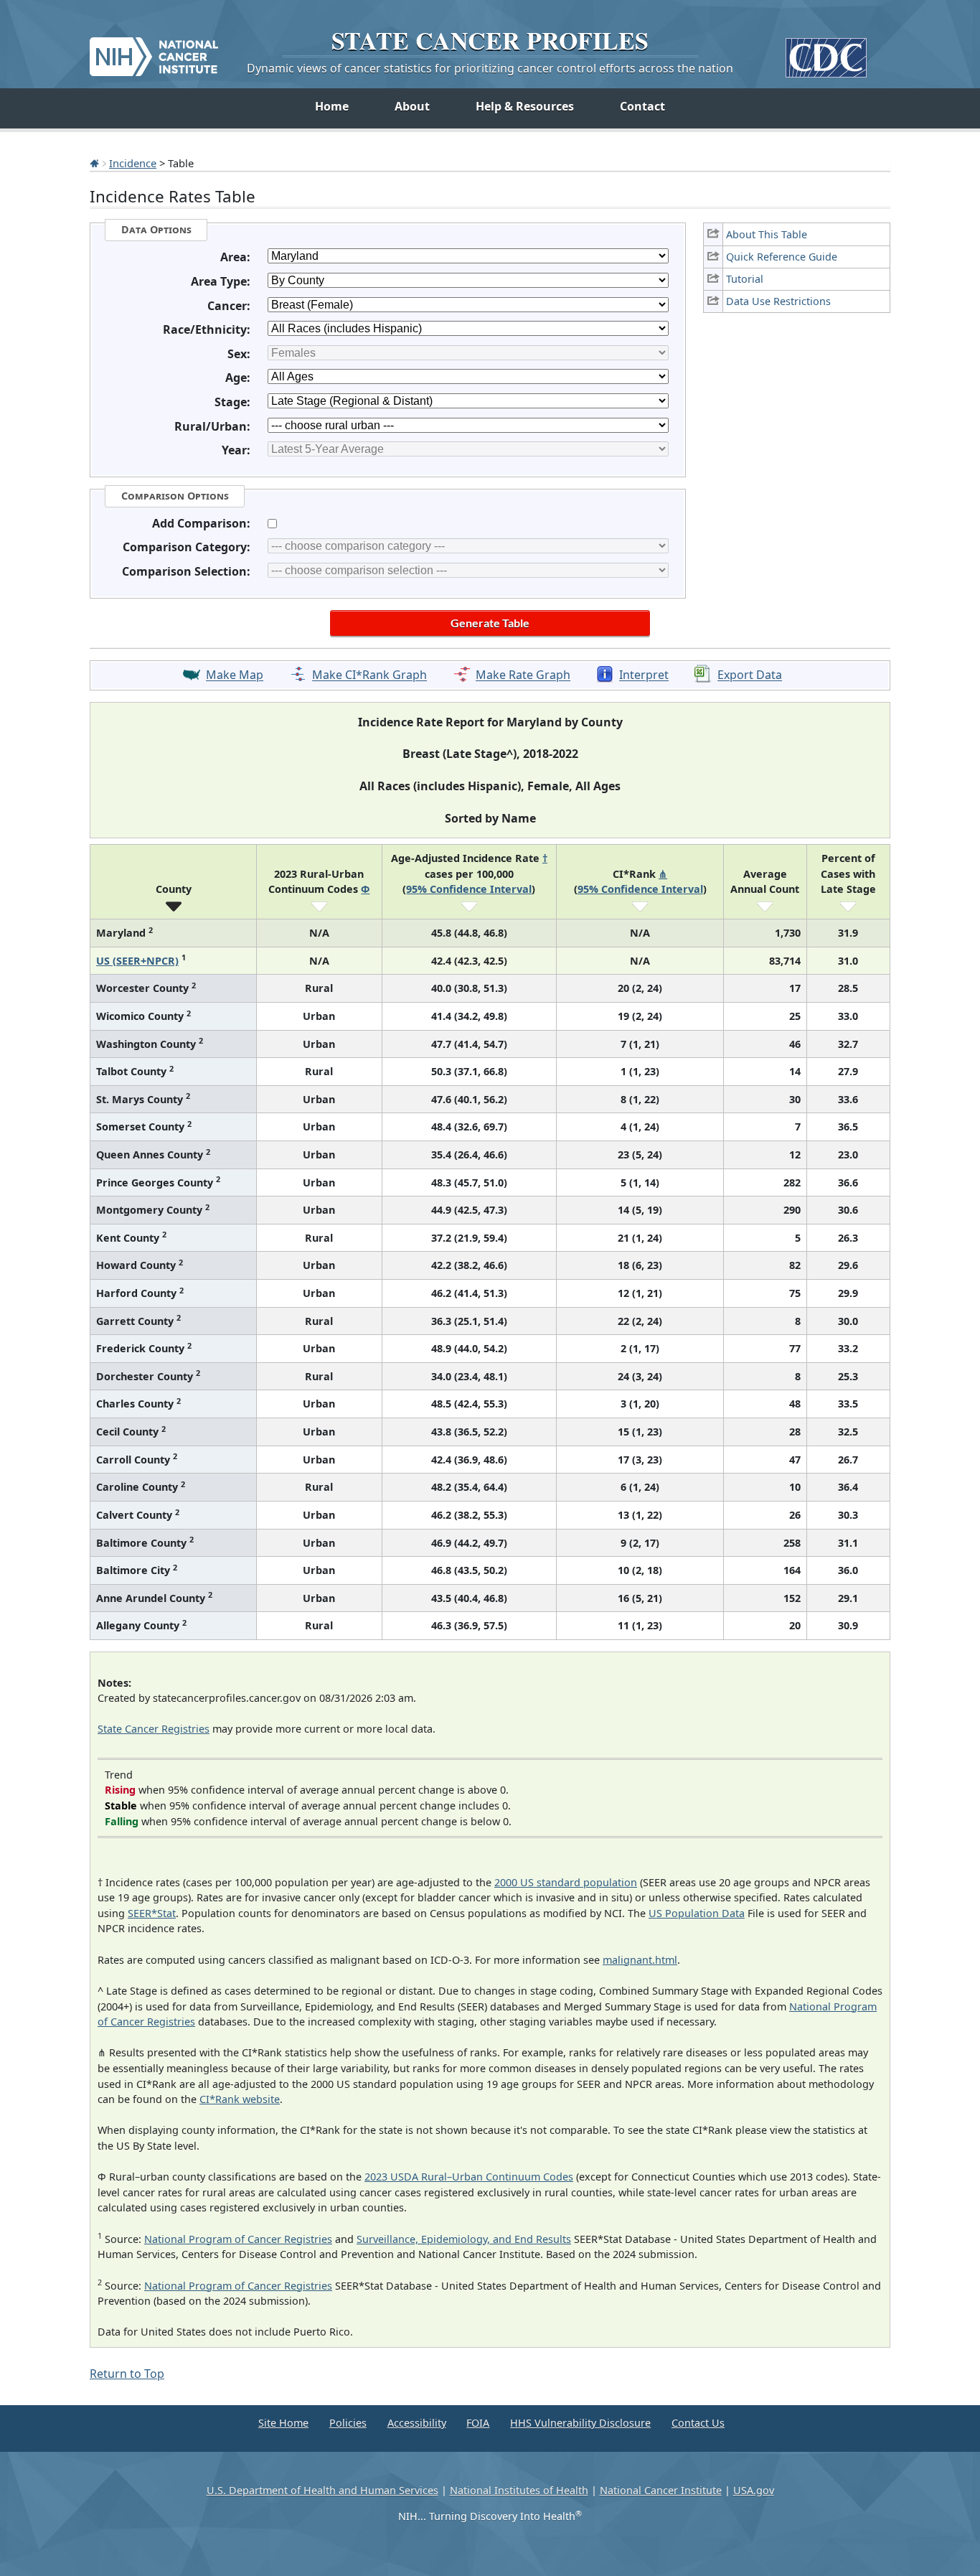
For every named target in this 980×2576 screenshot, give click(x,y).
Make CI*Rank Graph (369, 675)
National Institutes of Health (519, 2490)
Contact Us (698, 2423)
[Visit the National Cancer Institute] (154, 51)
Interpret (644, 675)
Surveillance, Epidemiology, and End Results (464, 2239)
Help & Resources (525, 106)
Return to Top (127, 2374)
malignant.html (640, 1960)
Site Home (283, 2423)
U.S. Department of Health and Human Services (322, 2490)
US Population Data (697, 1913)
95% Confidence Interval (469, 889)
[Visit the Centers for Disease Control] (826, 52)
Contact (642, 106)
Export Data (750, 675)
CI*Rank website (240, 2099)
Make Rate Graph (523, 675)
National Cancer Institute (661, 2490)
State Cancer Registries (154, 1729)
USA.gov (754, 2490)
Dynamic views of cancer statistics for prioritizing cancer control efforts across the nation (490, 68)
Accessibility (417, 2423)
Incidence (133, 163)
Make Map (235, 675)
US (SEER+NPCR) (137, 961)
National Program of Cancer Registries (238, 2239)
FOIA (478, 2423)
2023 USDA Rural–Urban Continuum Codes (469, 2177)
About (412, 106)
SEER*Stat (152, 1913)
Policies (348, 2423)
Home (332, 106)
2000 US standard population (566, 1882)
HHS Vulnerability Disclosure (580, 2423)
